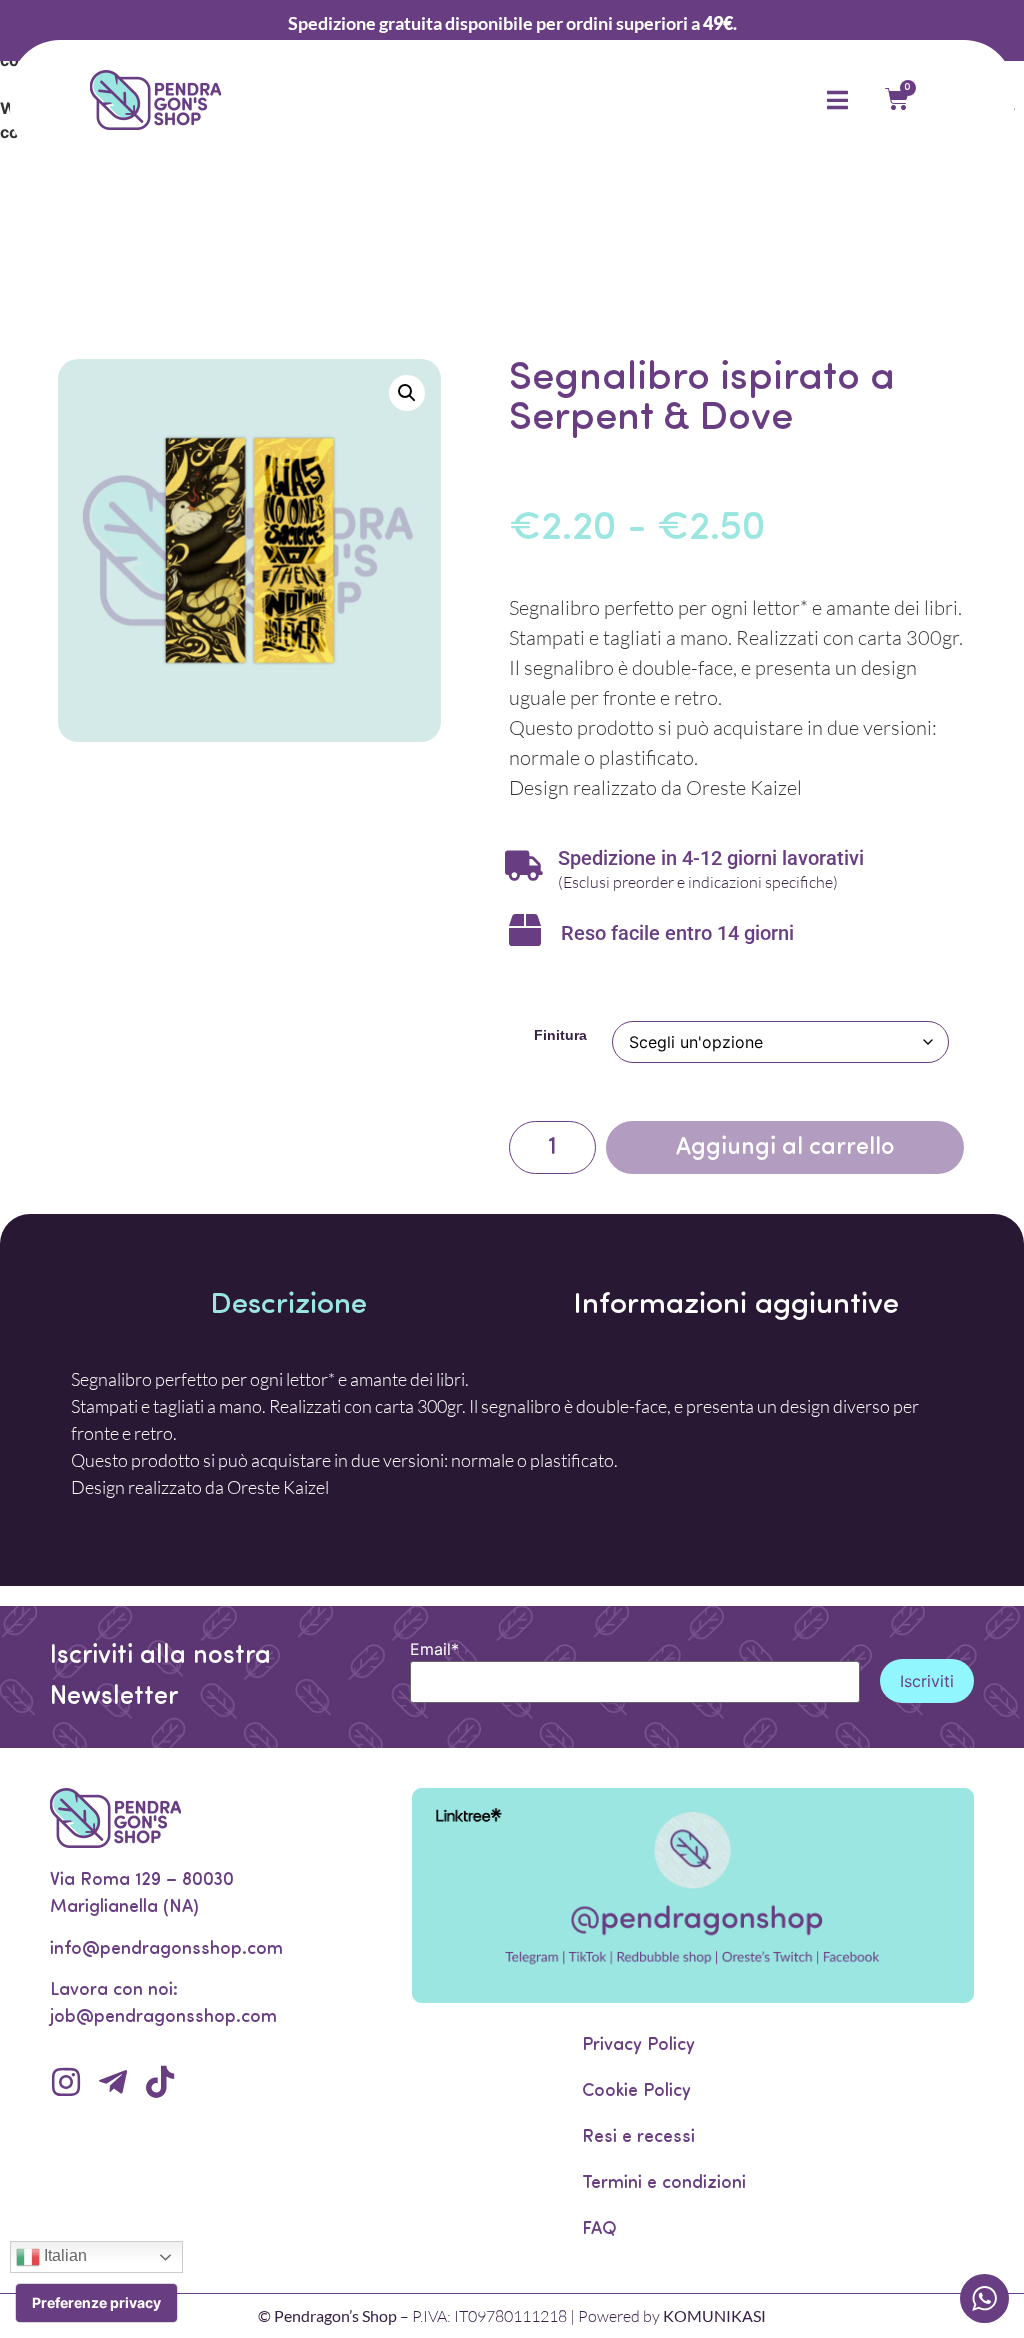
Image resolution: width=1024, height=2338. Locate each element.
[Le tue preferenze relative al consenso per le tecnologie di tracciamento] (96, 2303)
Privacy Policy (638, 2046)
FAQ (599, 2230)
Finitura (560, 1035)
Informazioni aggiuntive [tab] (736, 1305)
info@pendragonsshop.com (166, 1950)
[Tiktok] (160, 2082)
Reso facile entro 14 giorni (677, 933)
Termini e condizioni (664, 2184)
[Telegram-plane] (113, 2082)
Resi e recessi (638, 2138)
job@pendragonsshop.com (163, 2018)
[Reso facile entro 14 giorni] (525, 930)
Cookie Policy (636, 2092)
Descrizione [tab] (288, 1305)
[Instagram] (66, 2082)
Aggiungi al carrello (785, 1148)
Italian (63, 2255)
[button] (407, 393)
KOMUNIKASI (714, 2315)
